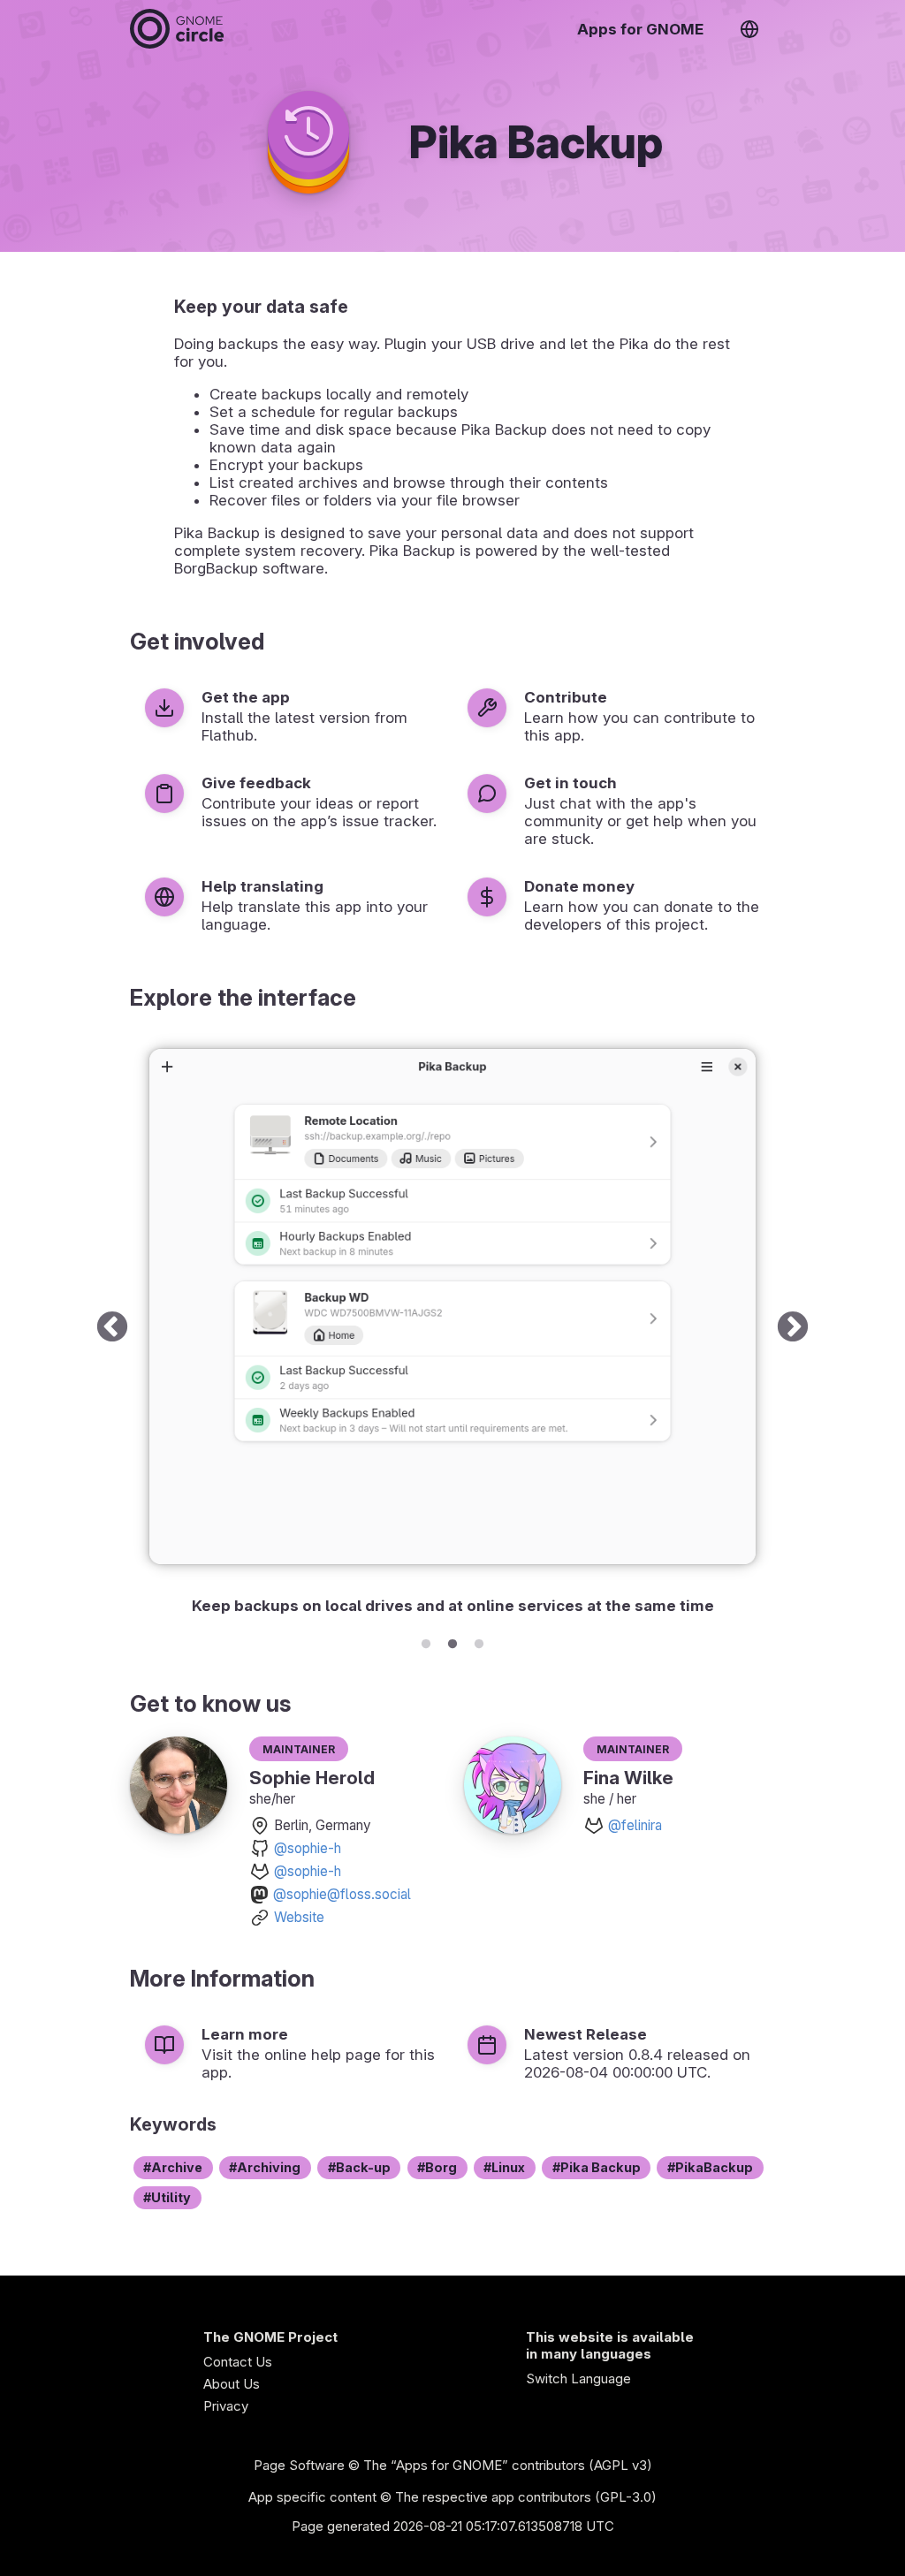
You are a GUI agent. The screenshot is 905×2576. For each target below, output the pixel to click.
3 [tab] (479, 1641)
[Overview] (177, 29)
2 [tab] (452, 1641)
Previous (112, 1329)
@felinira (635, 1825)
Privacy (226, 2406)
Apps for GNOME (640, 29)
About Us (232, 2384)
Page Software (299, 2465)
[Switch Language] (749, 29)
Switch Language (578, 2378)
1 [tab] (426, 1641)
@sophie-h (308, 1848)
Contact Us (238, 2362)
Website (299, 1917)
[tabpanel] (452, 1329)
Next (793, 1329)
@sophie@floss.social (342, 1894)
